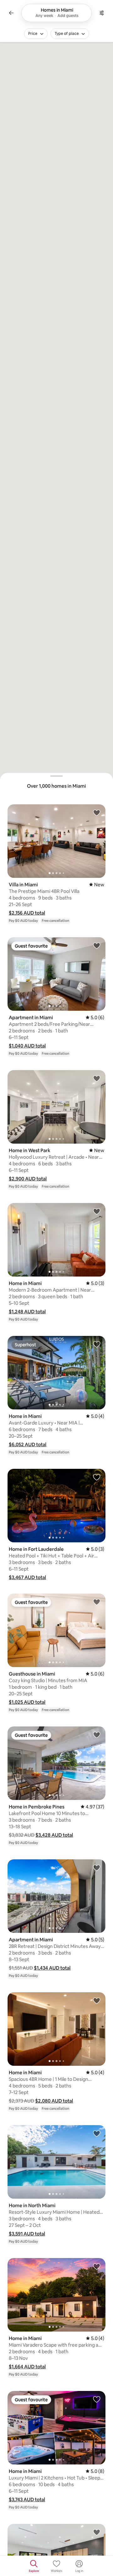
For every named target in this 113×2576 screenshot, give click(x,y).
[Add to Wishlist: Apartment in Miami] (97, 945)
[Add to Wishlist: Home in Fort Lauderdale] (97, 1477)
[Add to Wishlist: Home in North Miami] (97, 2133)
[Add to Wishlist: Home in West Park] (97, 1078)
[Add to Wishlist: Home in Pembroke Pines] (97, 1735)
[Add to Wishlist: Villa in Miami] (97, 812)
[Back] (11, 13)
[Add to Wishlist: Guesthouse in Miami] (97, 1602)
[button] (27, 913)
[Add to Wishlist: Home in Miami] (97, 1211)
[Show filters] (102, 13)
